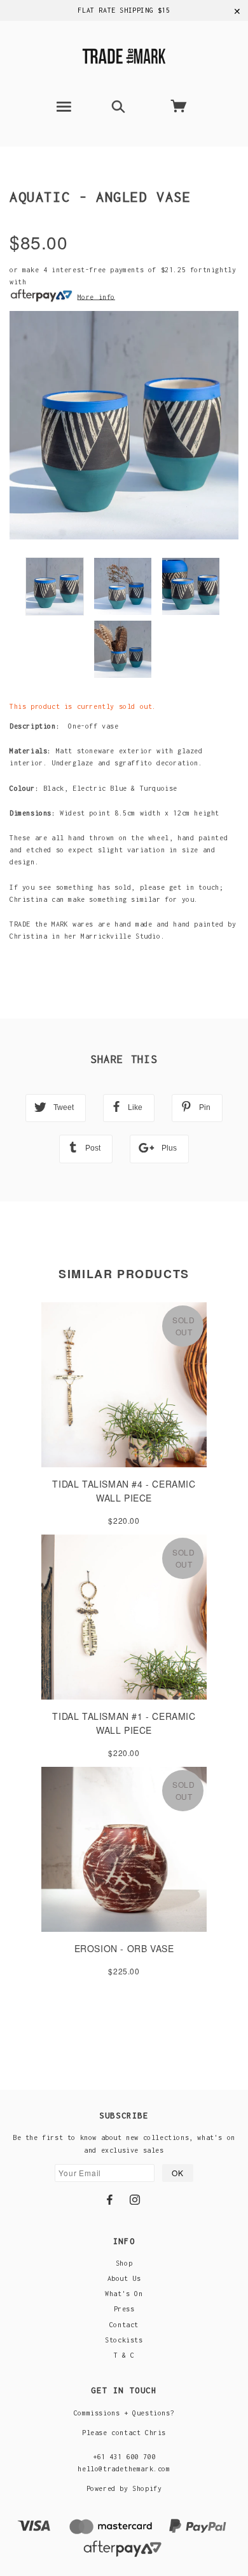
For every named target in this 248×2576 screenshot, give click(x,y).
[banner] (124, 54)
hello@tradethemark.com (124, 2469)
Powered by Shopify (124, 2488)
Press (124, 2309)
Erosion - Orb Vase (124, 1948)
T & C (124, 2355)
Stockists (124, 2340)
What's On (124, 2294)
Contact (124, 2325)
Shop (124, 2263)
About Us (124, 2278)
